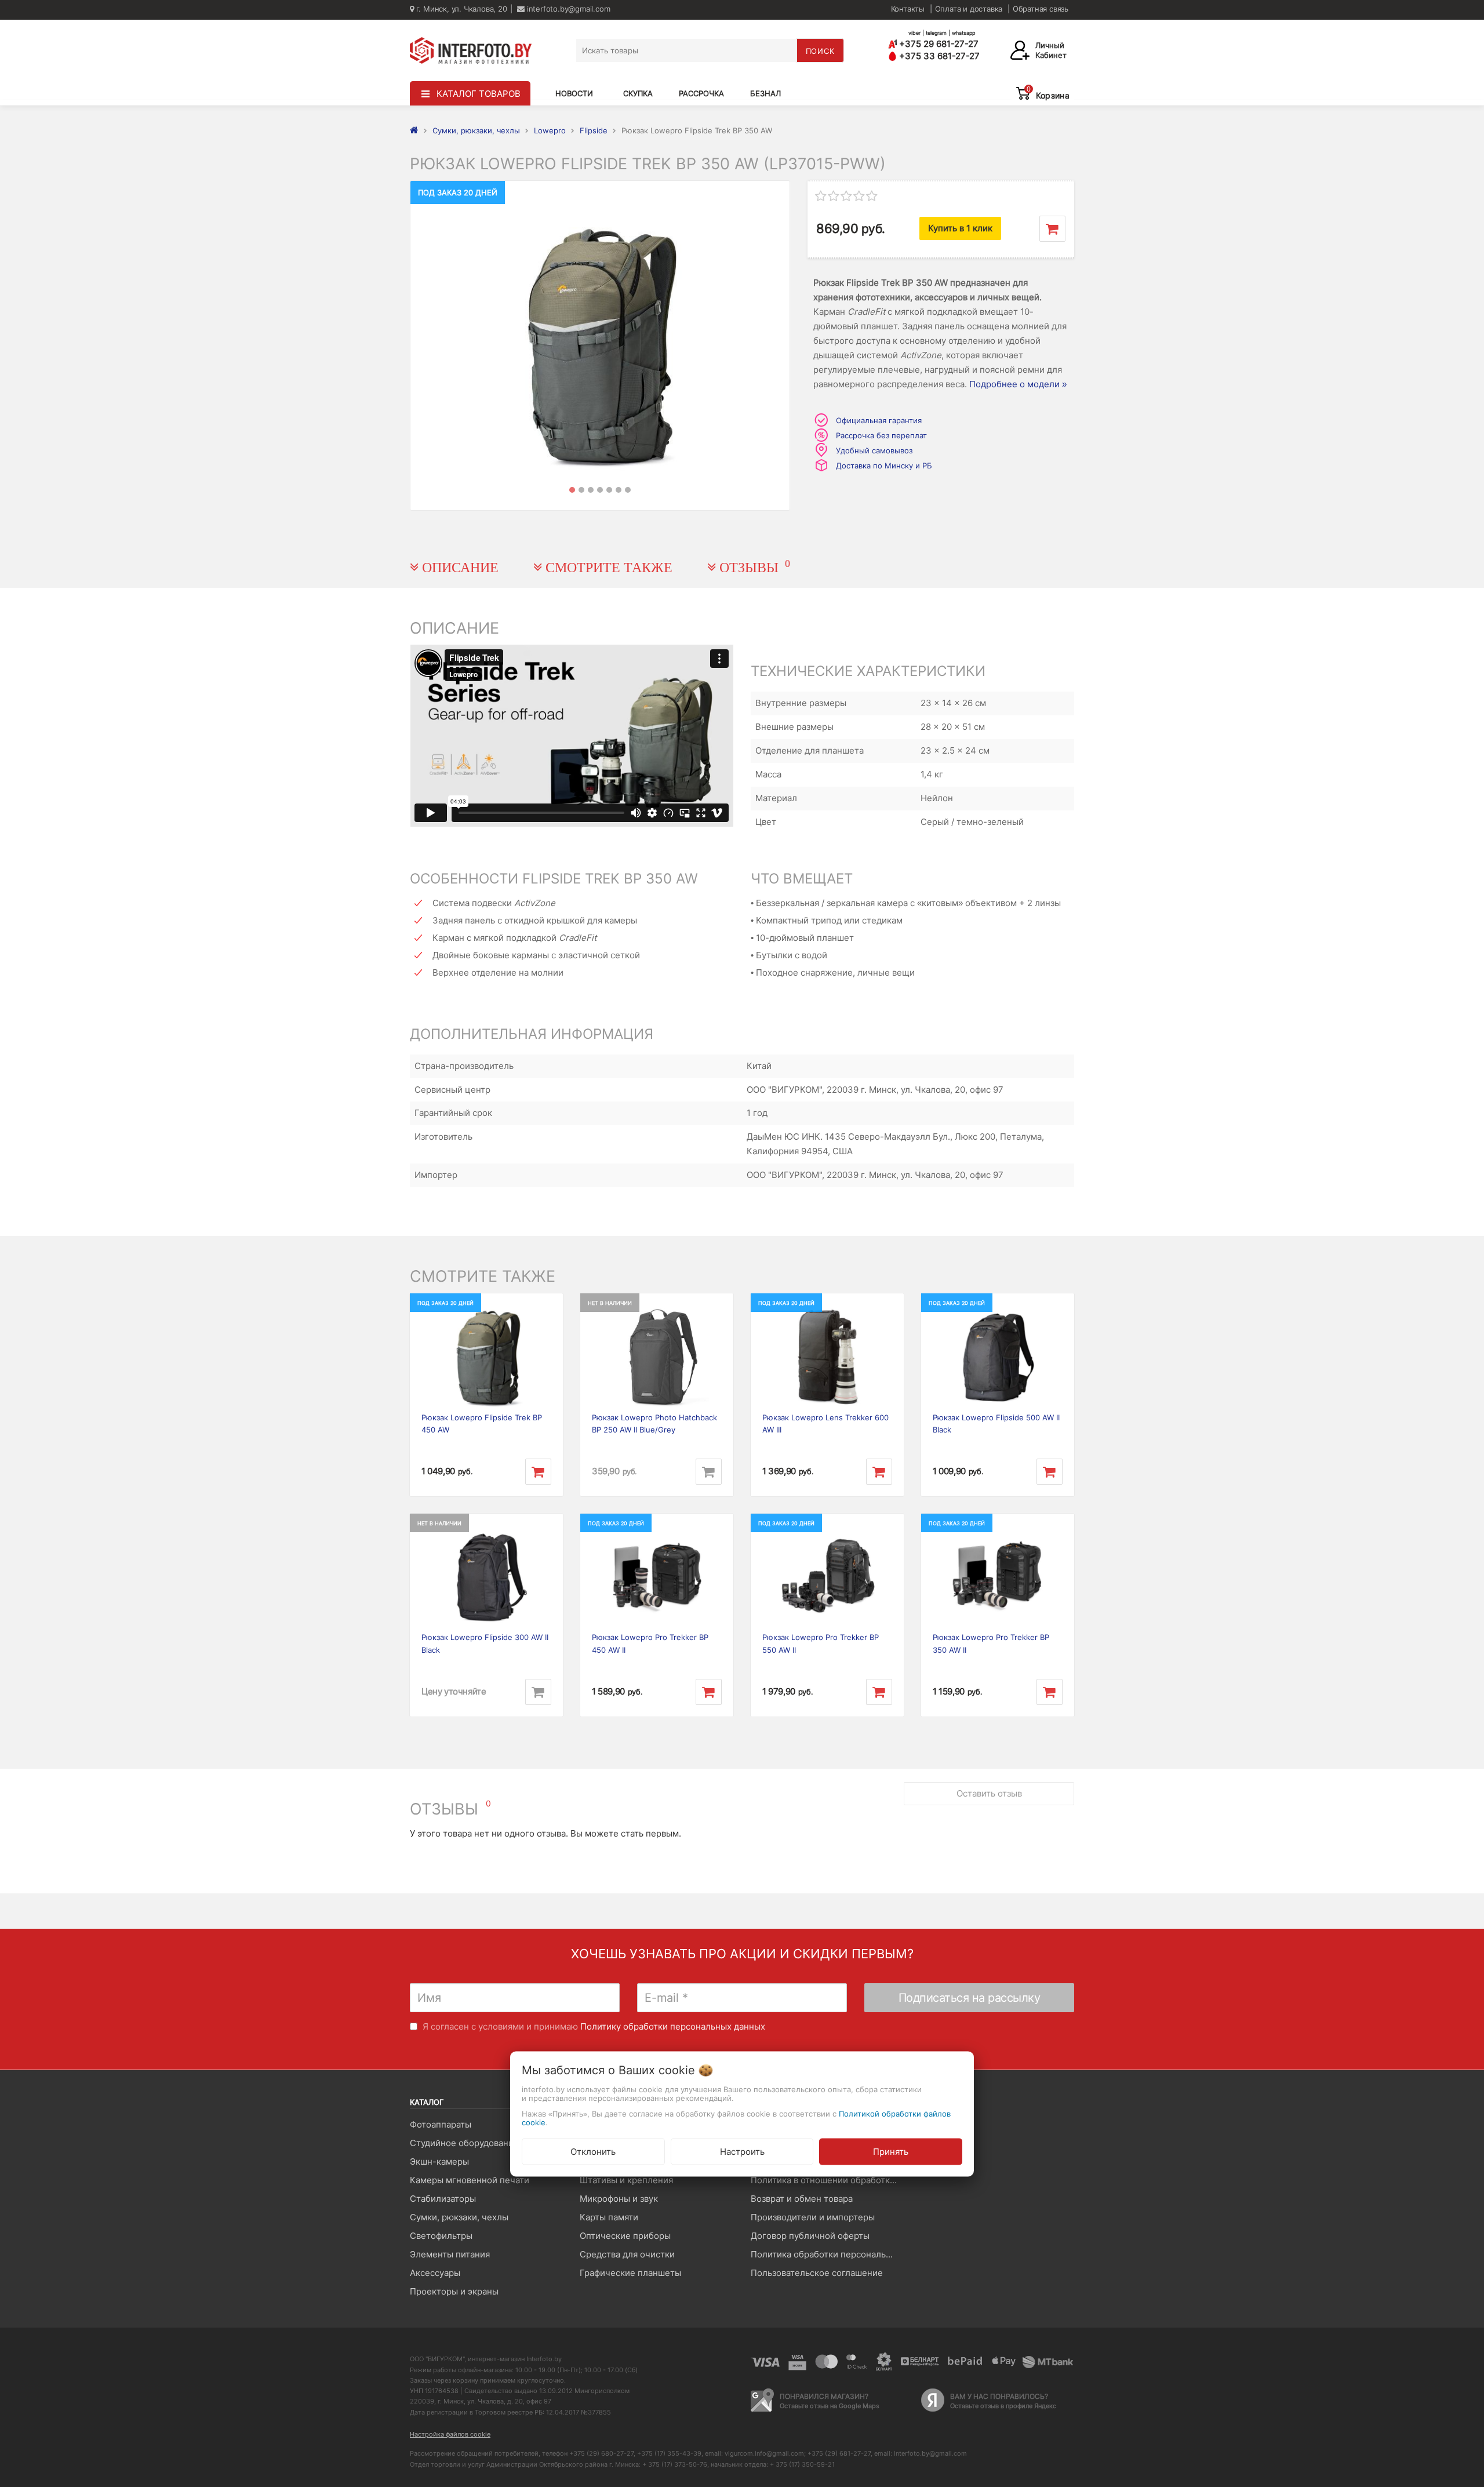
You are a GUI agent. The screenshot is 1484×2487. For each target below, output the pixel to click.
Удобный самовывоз (874, 450)
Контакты (908, 9)
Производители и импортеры (813, 2217)
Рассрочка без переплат (881, 435)
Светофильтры (441, 2236)
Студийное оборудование (464, 2143)
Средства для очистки (627, 2254)
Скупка (638, 93)
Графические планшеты (630, 2273)
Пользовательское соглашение (817, 2273)
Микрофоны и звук (619, 2199)
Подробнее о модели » (1018, 384)
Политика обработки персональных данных (827, 2254)
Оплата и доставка (969, 9)
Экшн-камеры (439, 2161)
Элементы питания (450, 2254)
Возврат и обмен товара (802, 2199)
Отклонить (593, 2151)
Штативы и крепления (626, 2180)
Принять (891, 2151)
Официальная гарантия (879, 420)
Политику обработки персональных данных (673, 2026)
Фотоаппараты (441, 2124)
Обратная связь (1041, 9)
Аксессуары (435, 2273)
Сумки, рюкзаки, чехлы (459, 2217)
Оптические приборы (625, 2236)
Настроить (742, 2151)
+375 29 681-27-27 (938, 44)
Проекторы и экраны (454, 2291)
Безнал (765, 93)
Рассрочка (701, 93)
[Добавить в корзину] (1052, 229)
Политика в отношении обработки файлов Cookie (827, 2180)
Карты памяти (609, 2217)
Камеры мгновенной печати (470, 2180)
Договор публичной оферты (810, 2236)
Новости (574, 93)
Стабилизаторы (443, 2199)
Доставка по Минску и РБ (884, 466)
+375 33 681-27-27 (938, 56)
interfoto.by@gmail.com (567, 9)
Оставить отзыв (989, 1793)
